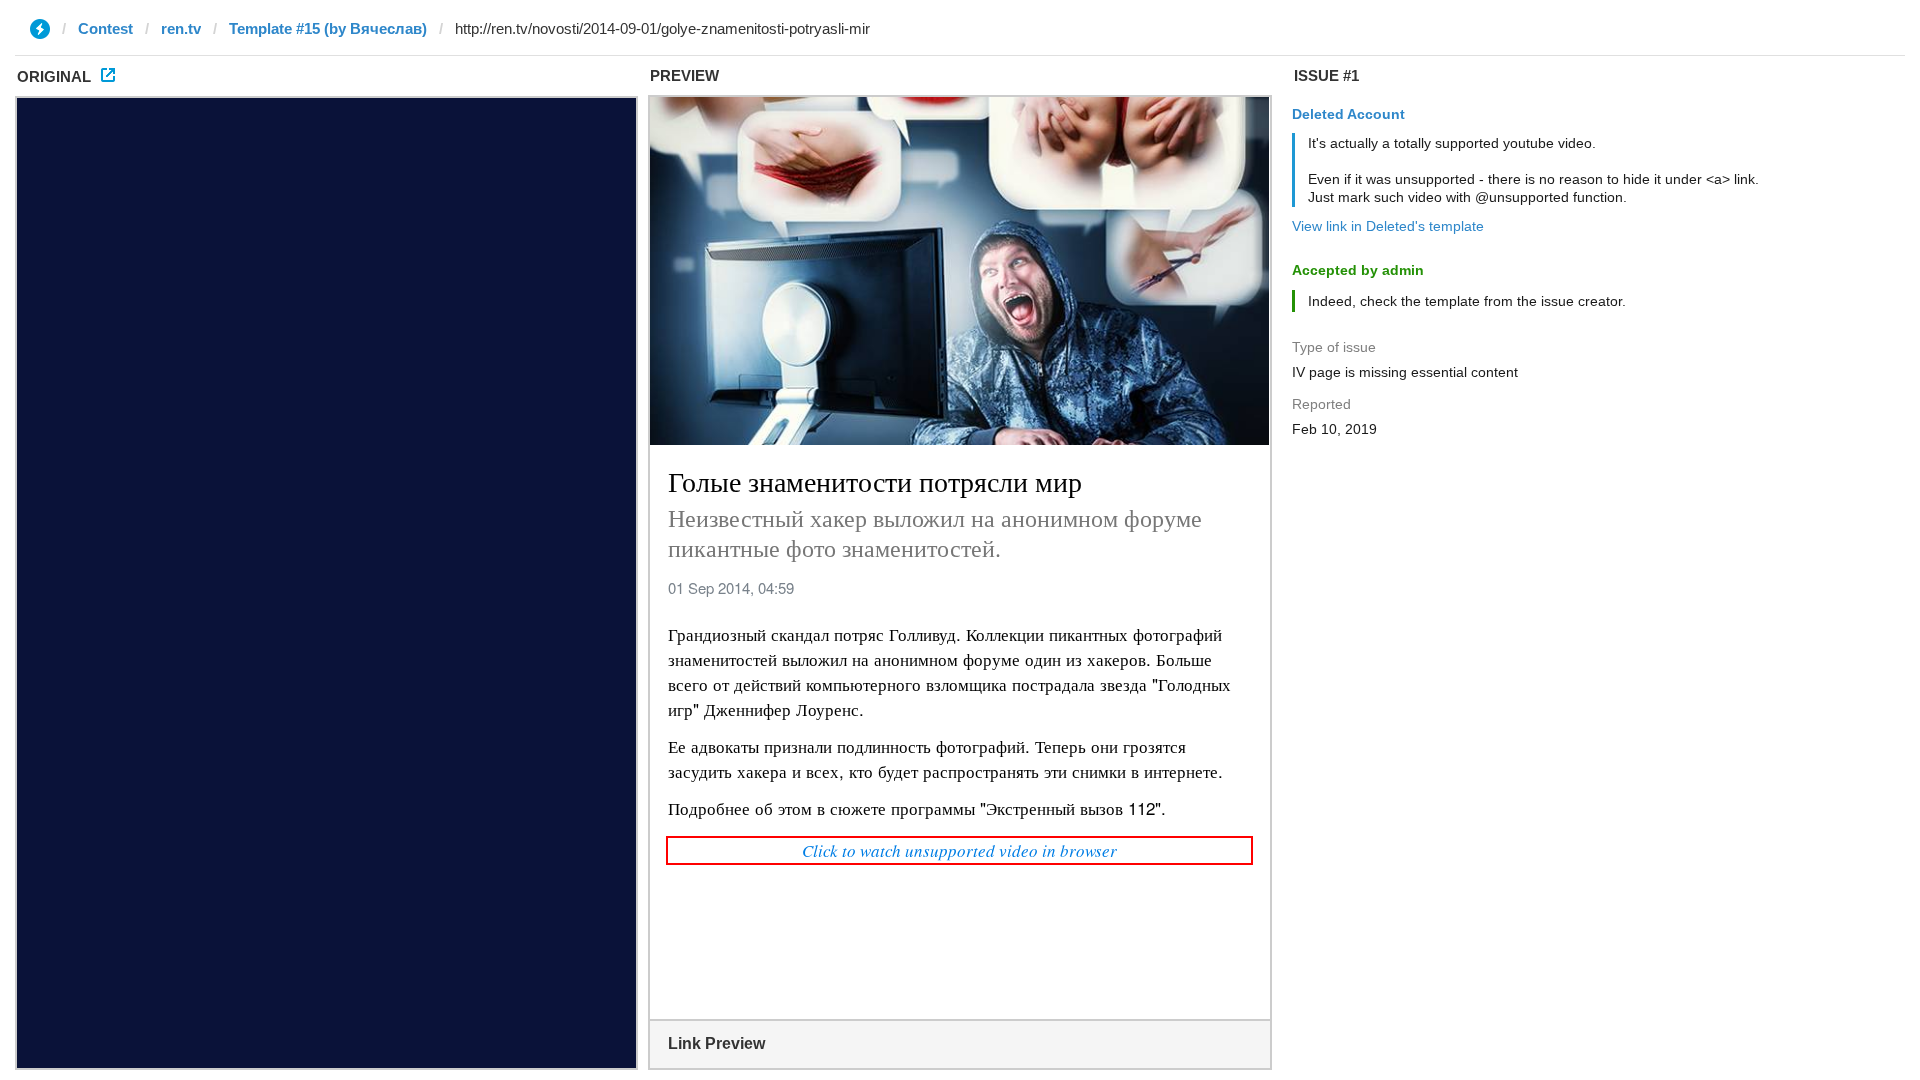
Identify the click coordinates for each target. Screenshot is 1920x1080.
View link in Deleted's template (1388, 226)
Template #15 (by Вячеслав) (328, 28)
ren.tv (181, 28)
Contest (105, 28)
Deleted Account (1348, 114)
